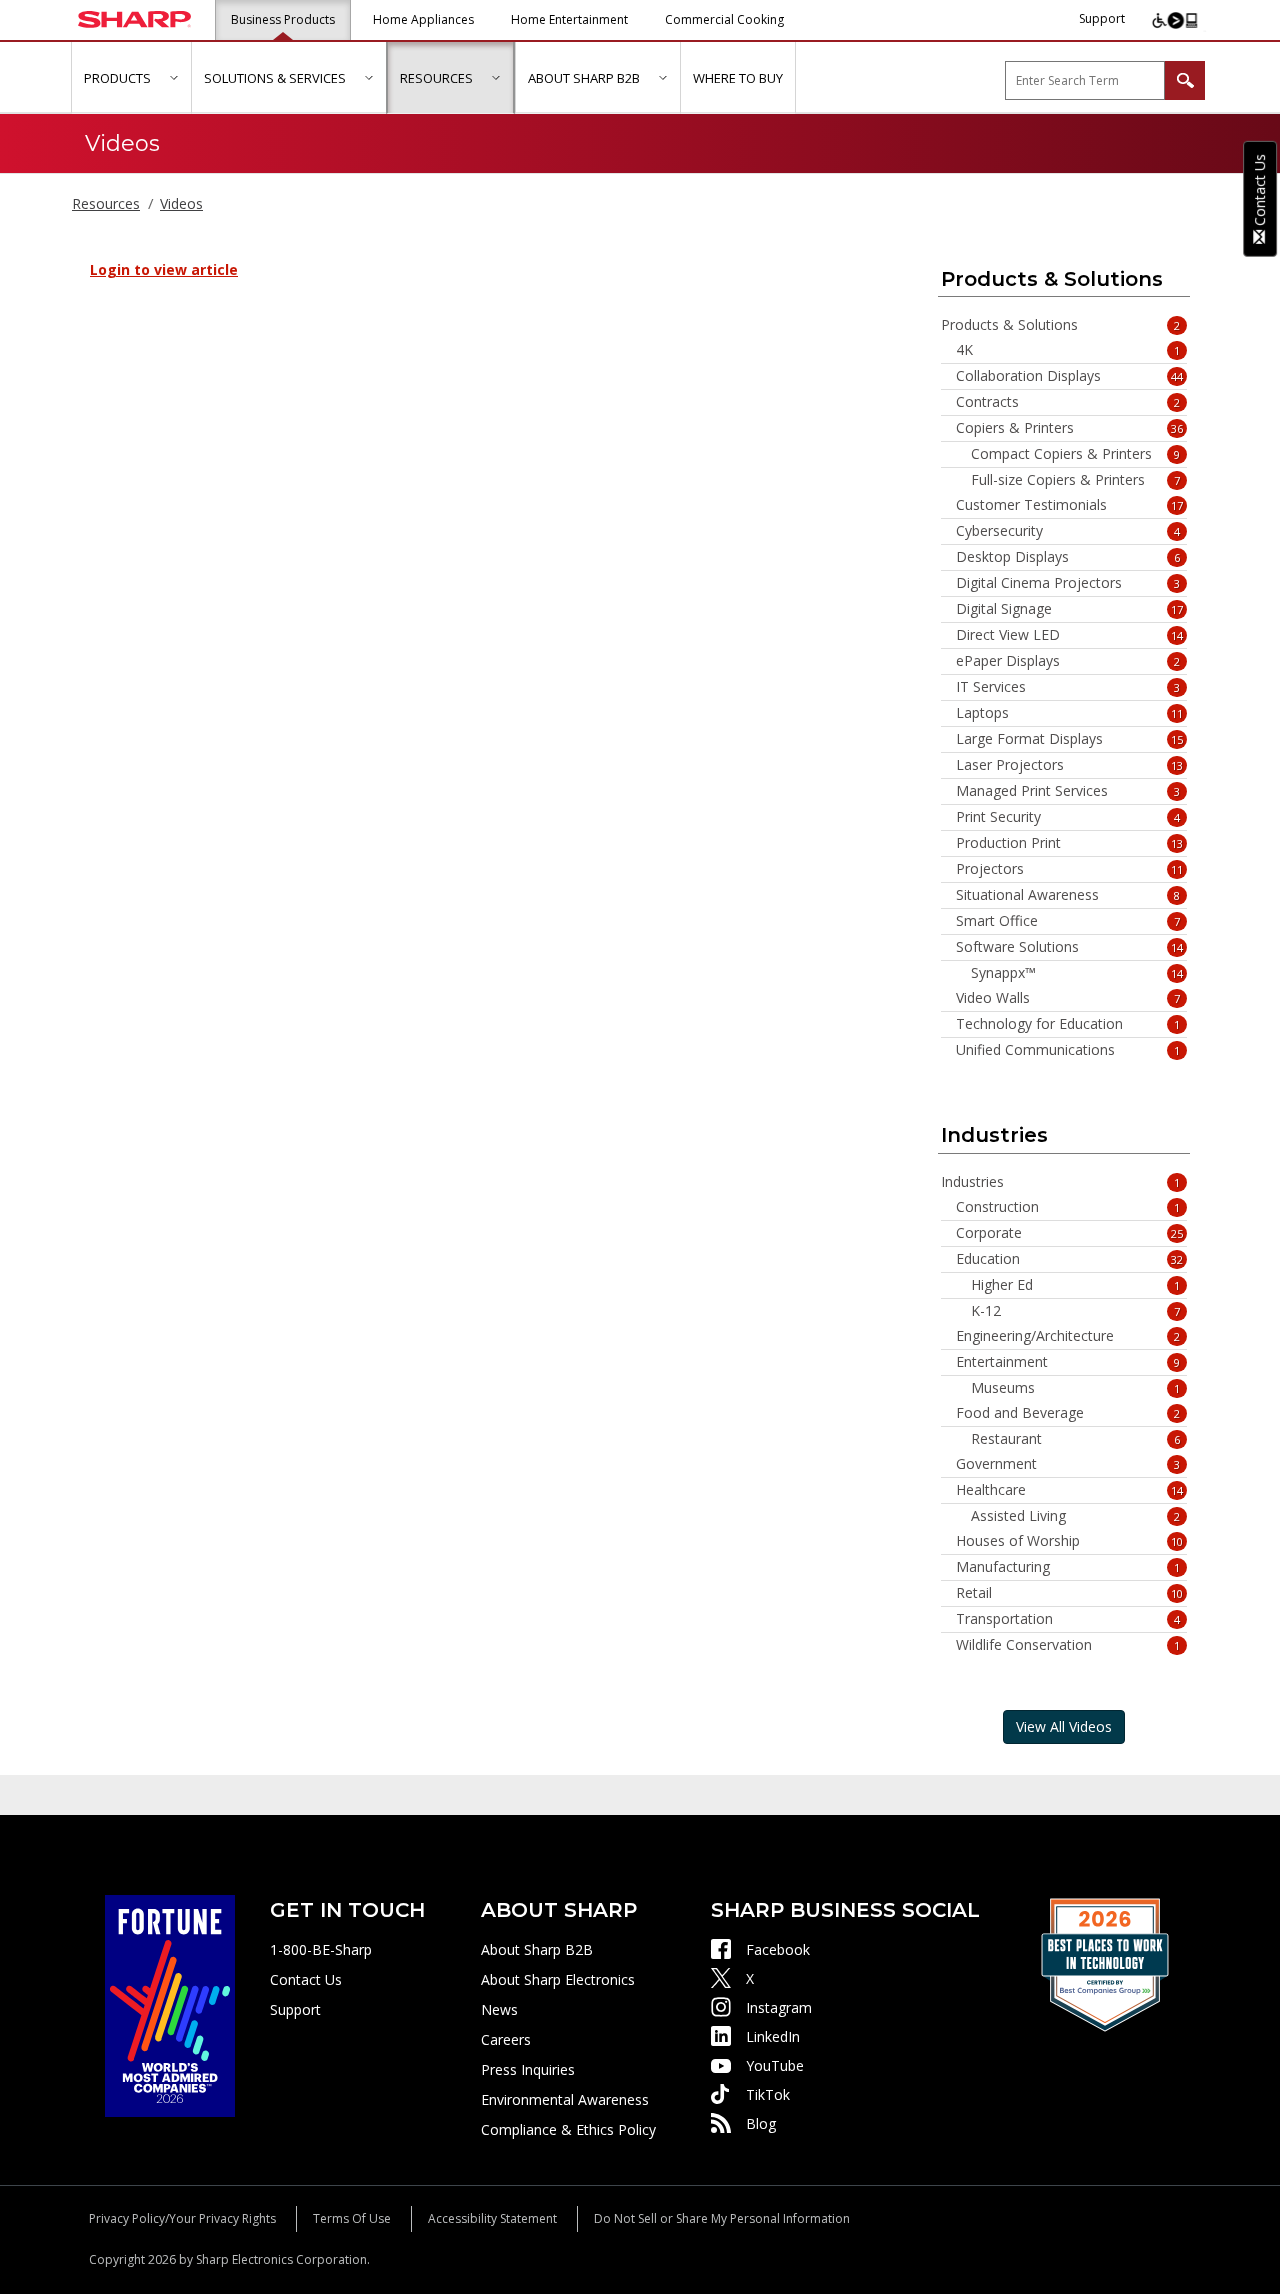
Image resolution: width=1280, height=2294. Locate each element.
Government (1068, 1464)
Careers (506, 2039)
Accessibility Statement (492, 2218)
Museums (1076, 1388)
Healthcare (1070, 1490)
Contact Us (306, 1979)
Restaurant (1076, 1439)
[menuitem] (131, 78)
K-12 (1076, 1311)
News (499, 2009)
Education (1070, 1259)
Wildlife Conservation (1068, 1645)
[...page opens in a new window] (170, 2004)
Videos (181, 203)
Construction (1068, 1207)
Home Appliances (423, 19)
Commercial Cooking (724, 19)
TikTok (768, 2094)
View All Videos (1064, 1726)
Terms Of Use (352, 2218)
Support (1102, 18)
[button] (173, 77)
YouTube (775, 2065)
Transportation (1068, 1619)
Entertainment (1068, 1362)
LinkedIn (773, 2036)
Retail (1070, 1593)
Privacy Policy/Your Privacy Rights (182, 2218)
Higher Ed (1076, 1285)
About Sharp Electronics (558, 1979)
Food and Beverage (1068, 1413)
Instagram (779, 2007)
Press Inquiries (528, 2069)
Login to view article (164, 269)
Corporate (1070, 1233)
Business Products (283, 19)
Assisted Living (1076, 1516)
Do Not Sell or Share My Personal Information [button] (722, 2218)
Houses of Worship (1070, 1541)
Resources (106, 203)
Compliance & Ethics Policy (568, 2129)
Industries (1061, 1182)
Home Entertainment (569, 19)
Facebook (778, 1949)
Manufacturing (1068, 1567)
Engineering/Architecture (1068, 1336)
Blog (761, 2123)
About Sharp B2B (537, 1949)
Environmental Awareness (565, 2099)
